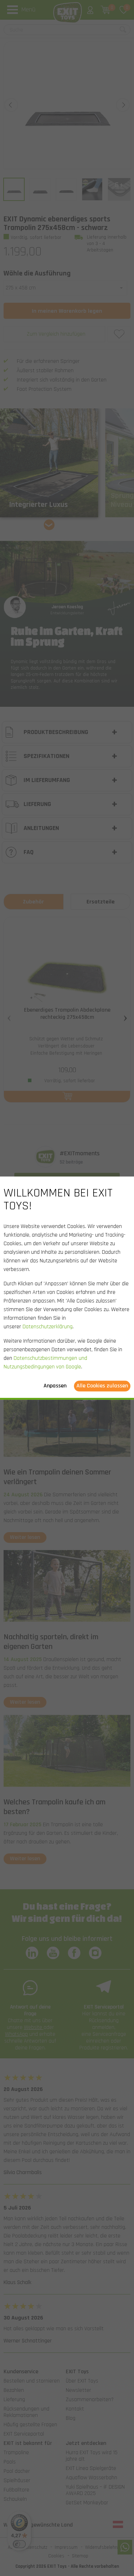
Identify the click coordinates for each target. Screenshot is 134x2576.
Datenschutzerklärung (48, 1327)
